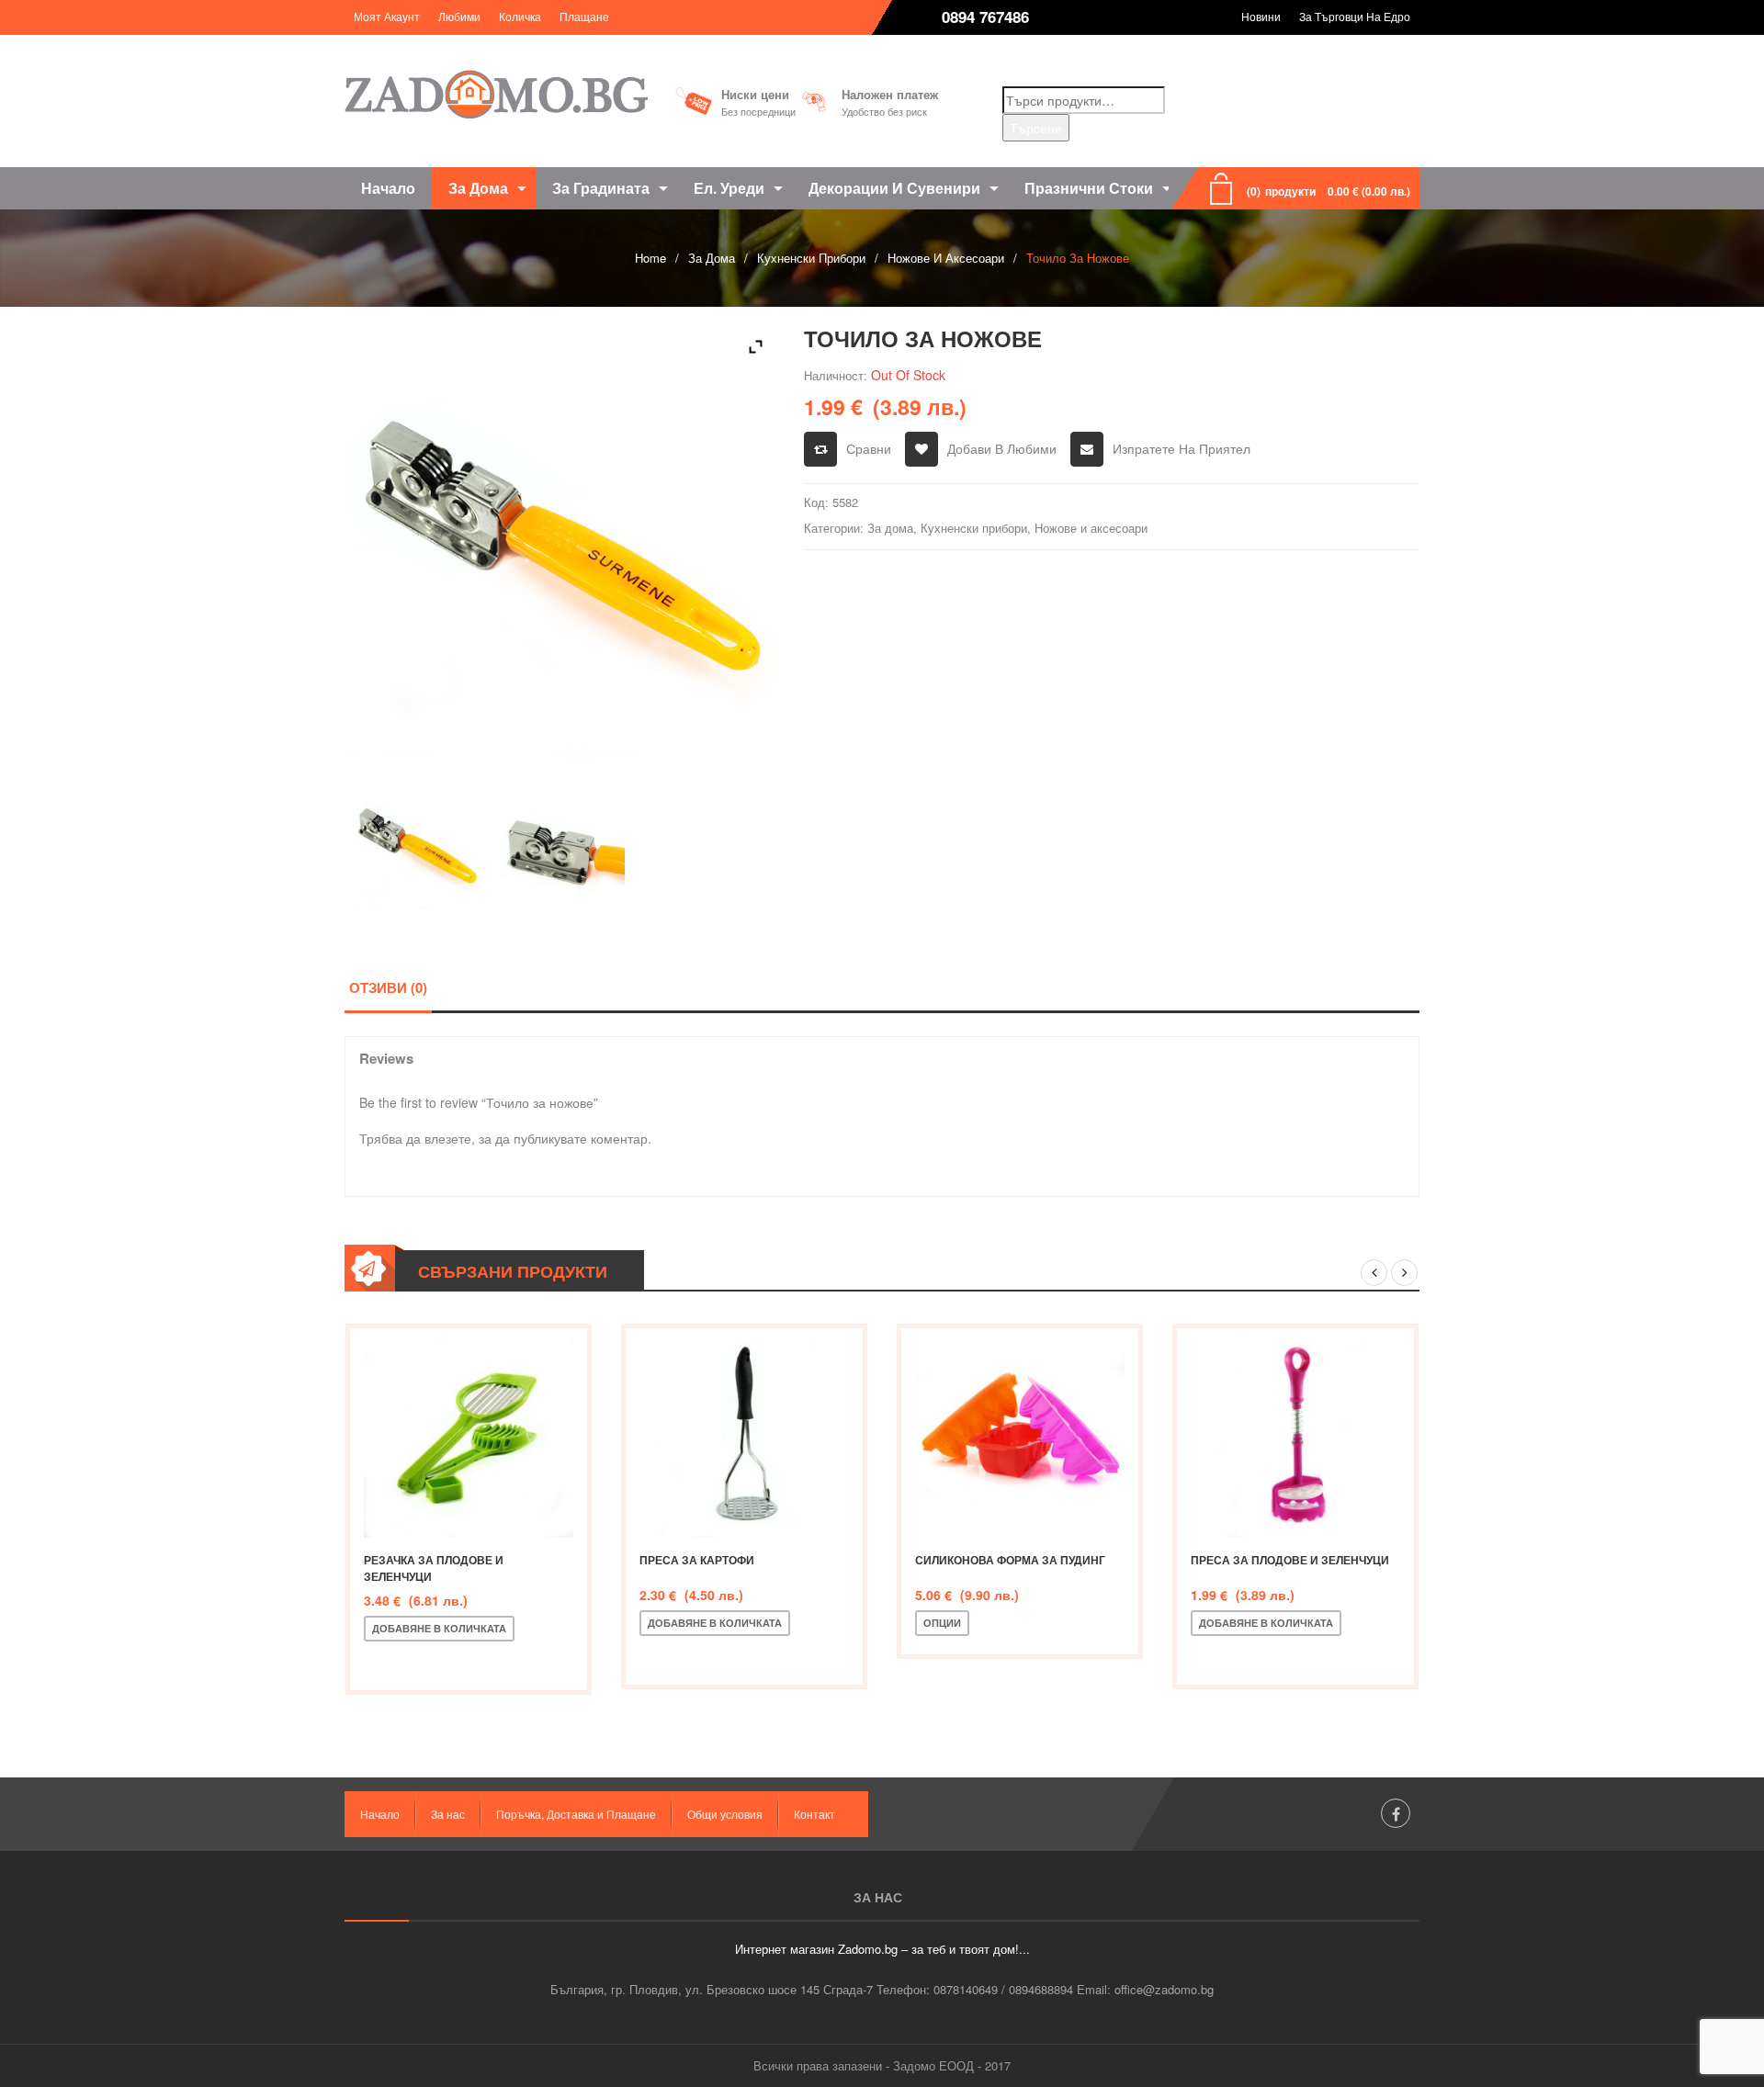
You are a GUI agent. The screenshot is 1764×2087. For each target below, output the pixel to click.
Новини (1261, 16)
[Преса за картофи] (744, 1433)
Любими (459, 16)
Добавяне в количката (439, 1628)
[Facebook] (1396, 1813)
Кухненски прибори (811, 258)
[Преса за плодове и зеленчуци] (1295, 1433)
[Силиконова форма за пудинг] (1020, 1433)
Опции (942, 1623)
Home (650, 258)
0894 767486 (985, 17)
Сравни (869, 448)
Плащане (584, 16)
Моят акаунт (387, 16)
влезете (448, 1138)
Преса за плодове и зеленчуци (1290, 1560)
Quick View (503, 1659)
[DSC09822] (417, 845)
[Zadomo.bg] (496, 94)
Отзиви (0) (388, 987)
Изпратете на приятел (1182, 448)
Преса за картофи (697, 1560)
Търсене (1036, 128)
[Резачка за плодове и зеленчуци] (469, 1433)
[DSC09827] (560, 845)
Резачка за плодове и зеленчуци (434, 1568)
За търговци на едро (1355, 16)
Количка (520, 16)
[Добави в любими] (442, 1659)
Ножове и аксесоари (946, 258)
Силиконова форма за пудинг (1010, 1560)
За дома (712, 258)
